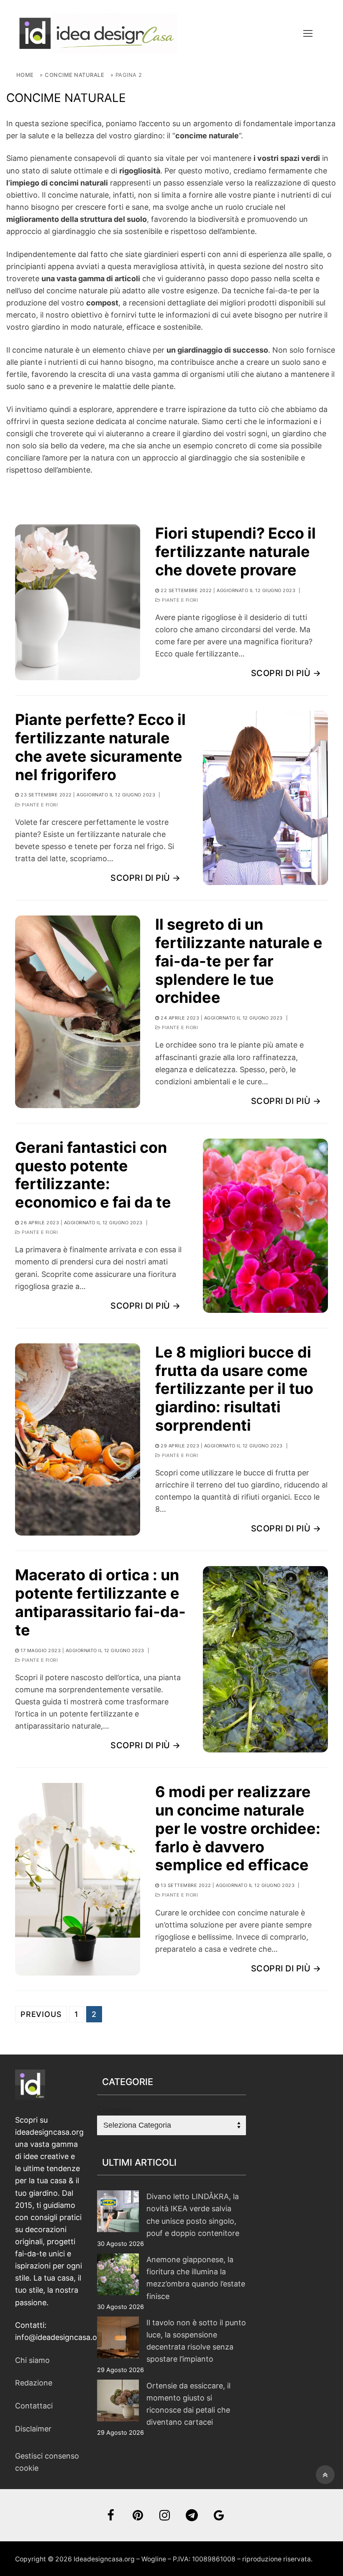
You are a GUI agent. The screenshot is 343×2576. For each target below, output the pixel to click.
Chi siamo (32, 2360)
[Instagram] (165, 2515)
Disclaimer (33, 2429)
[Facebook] (111, 2515)
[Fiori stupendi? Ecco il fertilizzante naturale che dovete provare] (78, 602)
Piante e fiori (179, 600)
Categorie (114, 2109)
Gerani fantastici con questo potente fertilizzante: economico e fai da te (93, 1175)
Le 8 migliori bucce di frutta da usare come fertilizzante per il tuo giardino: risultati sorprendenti (234, 1389)
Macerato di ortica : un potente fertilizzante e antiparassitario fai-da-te (100, 1602)
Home (25, 75)
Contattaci (34, 2406)
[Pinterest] (138, 2515)
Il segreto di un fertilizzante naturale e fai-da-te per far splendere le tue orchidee (239, 961)
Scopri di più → (286, 673)
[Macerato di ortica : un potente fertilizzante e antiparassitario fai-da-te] (265, 1659)
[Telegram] (192, 2515)
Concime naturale (74, 75)
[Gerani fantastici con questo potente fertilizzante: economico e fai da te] (265, 1226)
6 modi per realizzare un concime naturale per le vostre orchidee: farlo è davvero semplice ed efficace (238, 1828)
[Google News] (219, 2515)
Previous (41, 2014)
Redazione (34, 2383)
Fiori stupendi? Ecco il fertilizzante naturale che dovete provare (235, 552)
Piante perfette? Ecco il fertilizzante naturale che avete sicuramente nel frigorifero (100, 747)
